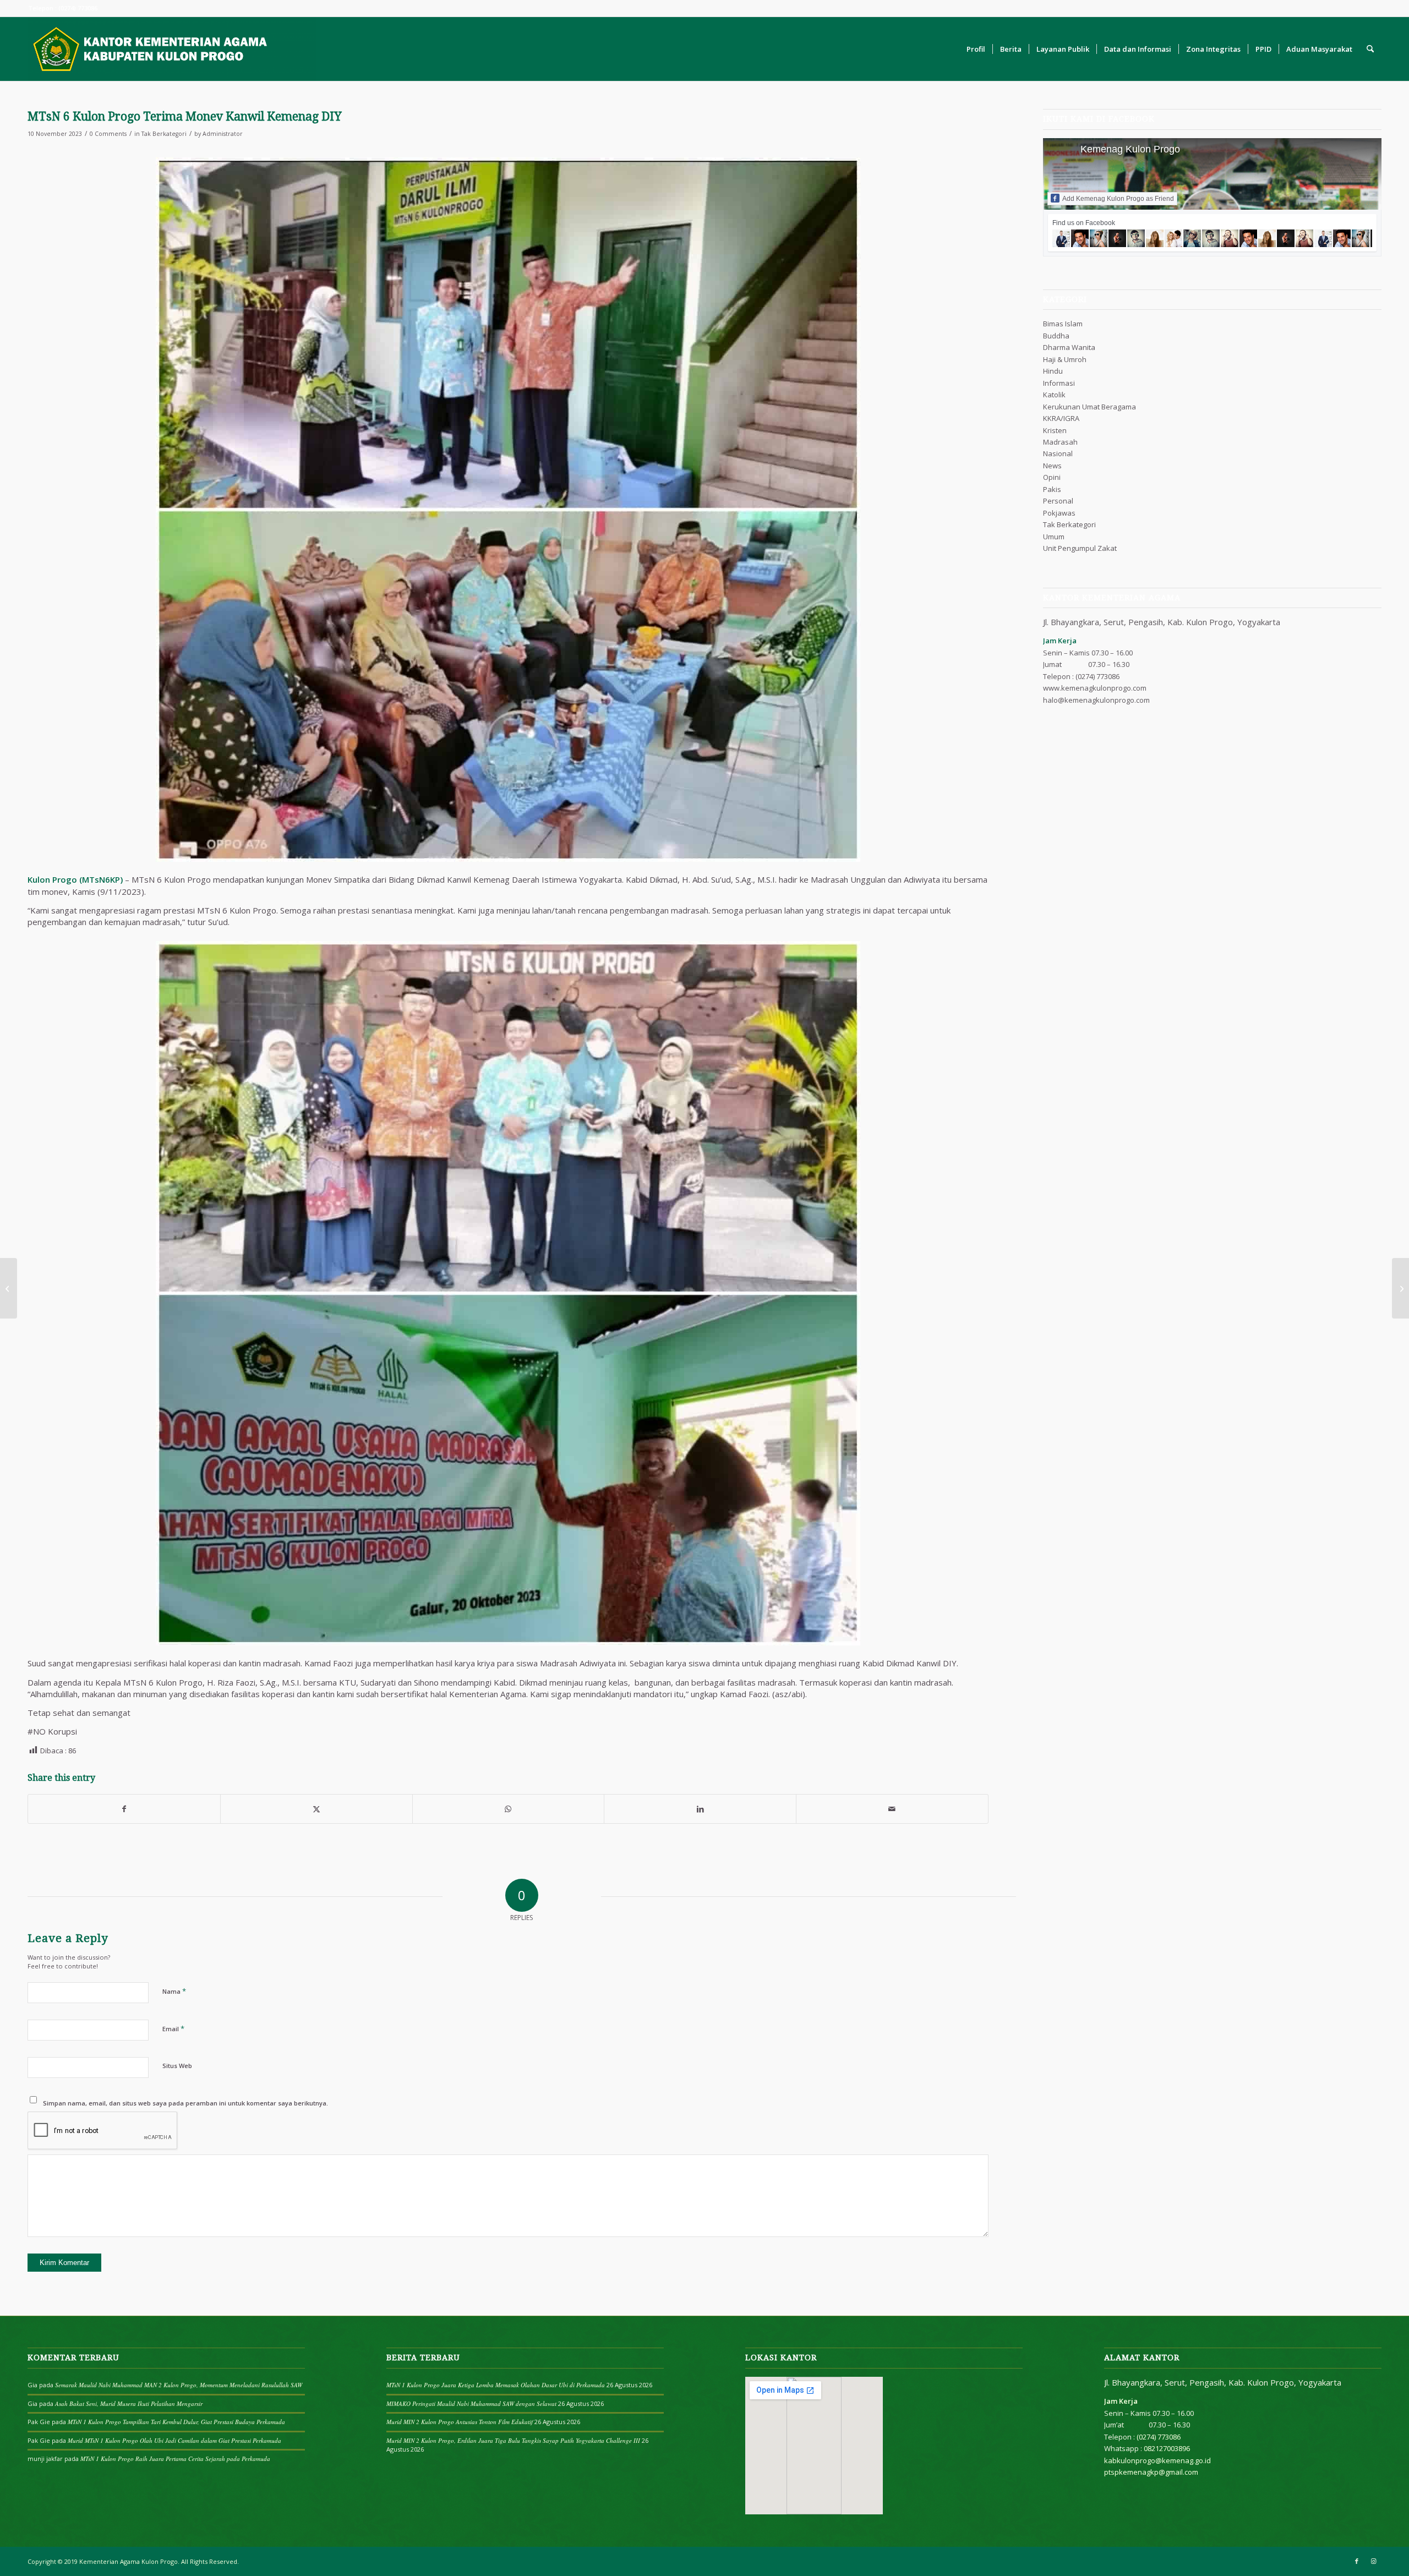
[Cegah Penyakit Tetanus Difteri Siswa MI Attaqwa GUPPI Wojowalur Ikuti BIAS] (1400, 1288)
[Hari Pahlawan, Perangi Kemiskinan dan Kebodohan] (9, 1288)
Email (173, 2028)
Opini (1052, 477)
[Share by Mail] (892, 1809)
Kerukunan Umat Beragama (1089, 407)
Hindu (1053, 371)
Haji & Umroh (1065, 359)
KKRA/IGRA (1061, 418)
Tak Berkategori (164, 134)
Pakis (1052, 489)
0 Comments (108, 134)
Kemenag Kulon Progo (1130, 149)
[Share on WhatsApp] (509, 1809)
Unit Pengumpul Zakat (1080, 548)
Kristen (1055, 430)
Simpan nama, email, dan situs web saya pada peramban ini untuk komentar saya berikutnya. (185, 2103)
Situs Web (177, 2066)
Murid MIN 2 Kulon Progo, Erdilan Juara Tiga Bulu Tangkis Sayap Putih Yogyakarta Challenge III (513, 2440)
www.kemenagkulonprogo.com (1095, 688)
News (1052, 466)
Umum (1054, 537)
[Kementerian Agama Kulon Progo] (172, 49)
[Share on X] (316, 1809)
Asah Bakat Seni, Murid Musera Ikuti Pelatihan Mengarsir (129, 2403)
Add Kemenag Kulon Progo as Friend (1118, 199)
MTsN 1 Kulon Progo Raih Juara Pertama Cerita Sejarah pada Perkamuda (175, 2459)
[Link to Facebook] (1357, 2561)
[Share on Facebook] (124, 1809)
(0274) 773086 (1097, 676)
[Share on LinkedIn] (700, 1809)
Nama (174, 1991)
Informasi (1059, 383)
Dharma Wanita (1069, 347)
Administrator (223, 134)
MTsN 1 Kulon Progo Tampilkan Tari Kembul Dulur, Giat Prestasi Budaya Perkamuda (176, 2422)
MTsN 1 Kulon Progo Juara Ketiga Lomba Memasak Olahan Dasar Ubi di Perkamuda (496, 2385)
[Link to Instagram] (1373, 2561)
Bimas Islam (1063, 324)
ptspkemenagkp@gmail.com (1151, 2472)
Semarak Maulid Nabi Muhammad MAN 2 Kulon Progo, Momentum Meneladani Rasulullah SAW (179, 2385)
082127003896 (1167, 2448)
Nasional (1058, 453)
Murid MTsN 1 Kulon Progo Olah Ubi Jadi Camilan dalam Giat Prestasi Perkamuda (174, 2440)
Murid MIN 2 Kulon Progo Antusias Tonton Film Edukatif (460, 2422)
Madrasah (1060, 442)
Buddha (1056, 336)
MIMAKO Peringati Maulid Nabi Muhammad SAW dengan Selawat (471, 2403)
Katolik (1054, 395)
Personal (1058, 501)
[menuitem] (976, 49)
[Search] (1370, 49)
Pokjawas (1059, 513)
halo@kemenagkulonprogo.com (1096, 700)
